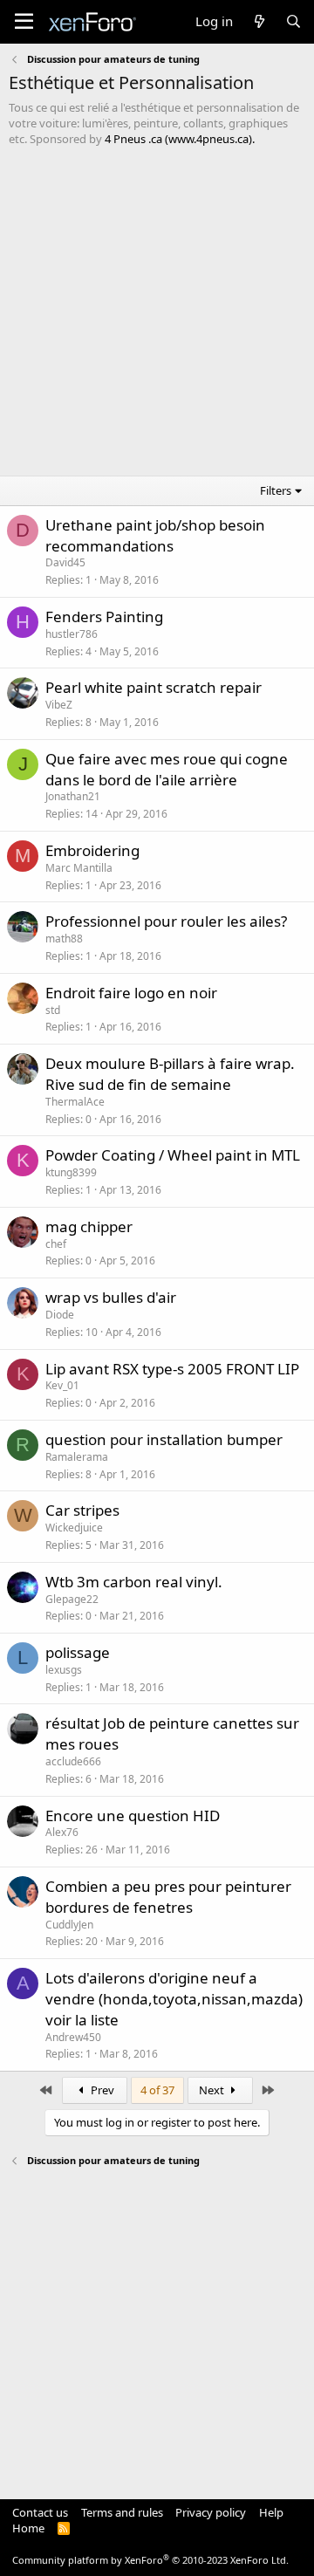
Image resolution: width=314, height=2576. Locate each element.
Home (28, 2528)
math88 (64, 939)
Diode (60, 1315)
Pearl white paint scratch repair (154, 687)
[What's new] (259, 21)
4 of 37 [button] (157, 2090)
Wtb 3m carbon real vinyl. (134, 1582)
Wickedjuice (74, 1528)
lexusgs (64, 1670)
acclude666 (73, 1761)
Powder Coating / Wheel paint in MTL (173, 1155)
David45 (65, 562)
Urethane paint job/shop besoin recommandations (155, 535)
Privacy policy (211, 2512)
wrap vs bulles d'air (111, 1297)
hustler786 (72, 634)
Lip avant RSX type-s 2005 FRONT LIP (172, 1369)
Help (271, 2512)
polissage (78, 1652)
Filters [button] (276, 490)
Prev (101, 2090)
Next (213, 2090)
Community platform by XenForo (150, 2560)
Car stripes (82, 1510)
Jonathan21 (73, 796)
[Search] (294, 21)
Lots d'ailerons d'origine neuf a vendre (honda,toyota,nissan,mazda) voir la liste (174, 1999)
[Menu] (24, 22)
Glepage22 (72, 1599)
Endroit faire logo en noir (131, 993)
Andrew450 (73, 2037)
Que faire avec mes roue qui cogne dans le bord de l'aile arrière (167, 769)
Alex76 (62, 1832)
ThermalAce (75, 1102)
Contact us (40, 2512)
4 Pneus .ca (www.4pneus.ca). (180, 139)
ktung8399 (71, 1172)
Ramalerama (77, 1457)
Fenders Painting (104, 617)
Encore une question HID (133, 1816)
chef (56, 1244)
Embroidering (92, 850)
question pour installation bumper (164, 1439)
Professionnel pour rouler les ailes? (166, 921)
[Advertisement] (157, 313)
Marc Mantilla (79, 868)
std (53, 1010)
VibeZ (59, 705)
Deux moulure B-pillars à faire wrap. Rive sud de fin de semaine (170, 1074)
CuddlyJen (69, 1925)
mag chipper (89, 1226)
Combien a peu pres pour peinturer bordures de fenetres (168, 1897)
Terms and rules (122, 2512)
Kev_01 (62, 1385)
